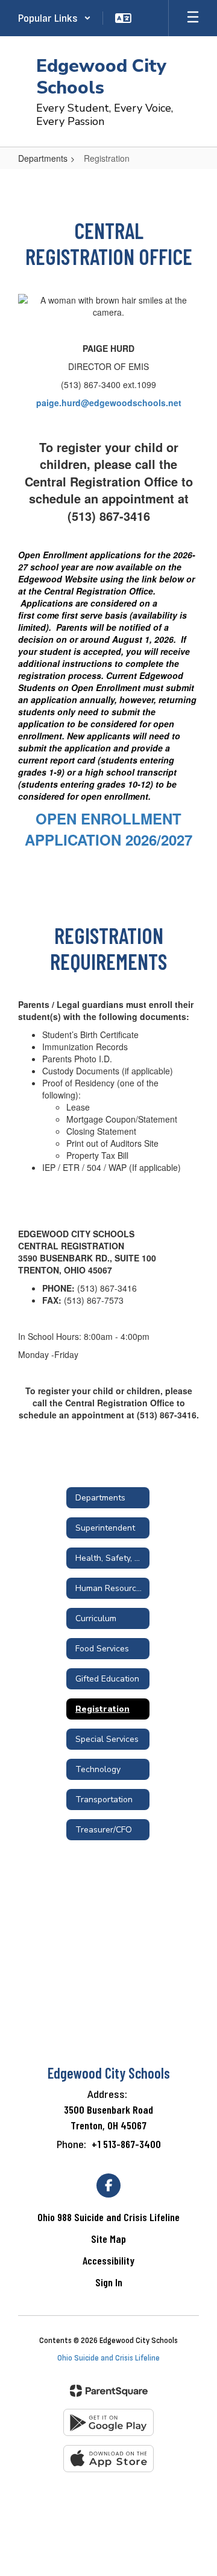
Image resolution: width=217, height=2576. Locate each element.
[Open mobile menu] (193, 18)
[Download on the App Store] (108, 2459)
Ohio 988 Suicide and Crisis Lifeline (108, 2217)
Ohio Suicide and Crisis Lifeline (108, 2358)
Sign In (109, 2282)
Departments (43, 158)
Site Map (108, 2239)
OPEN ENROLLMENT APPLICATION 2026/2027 (108, 829)
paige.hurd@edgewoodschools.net (109, 403)
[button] (55, 18)
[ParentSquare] (109, 2391)
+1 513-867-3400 (126, 2144)
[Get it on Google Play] (108, 2422)
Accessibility (108, 2260)
